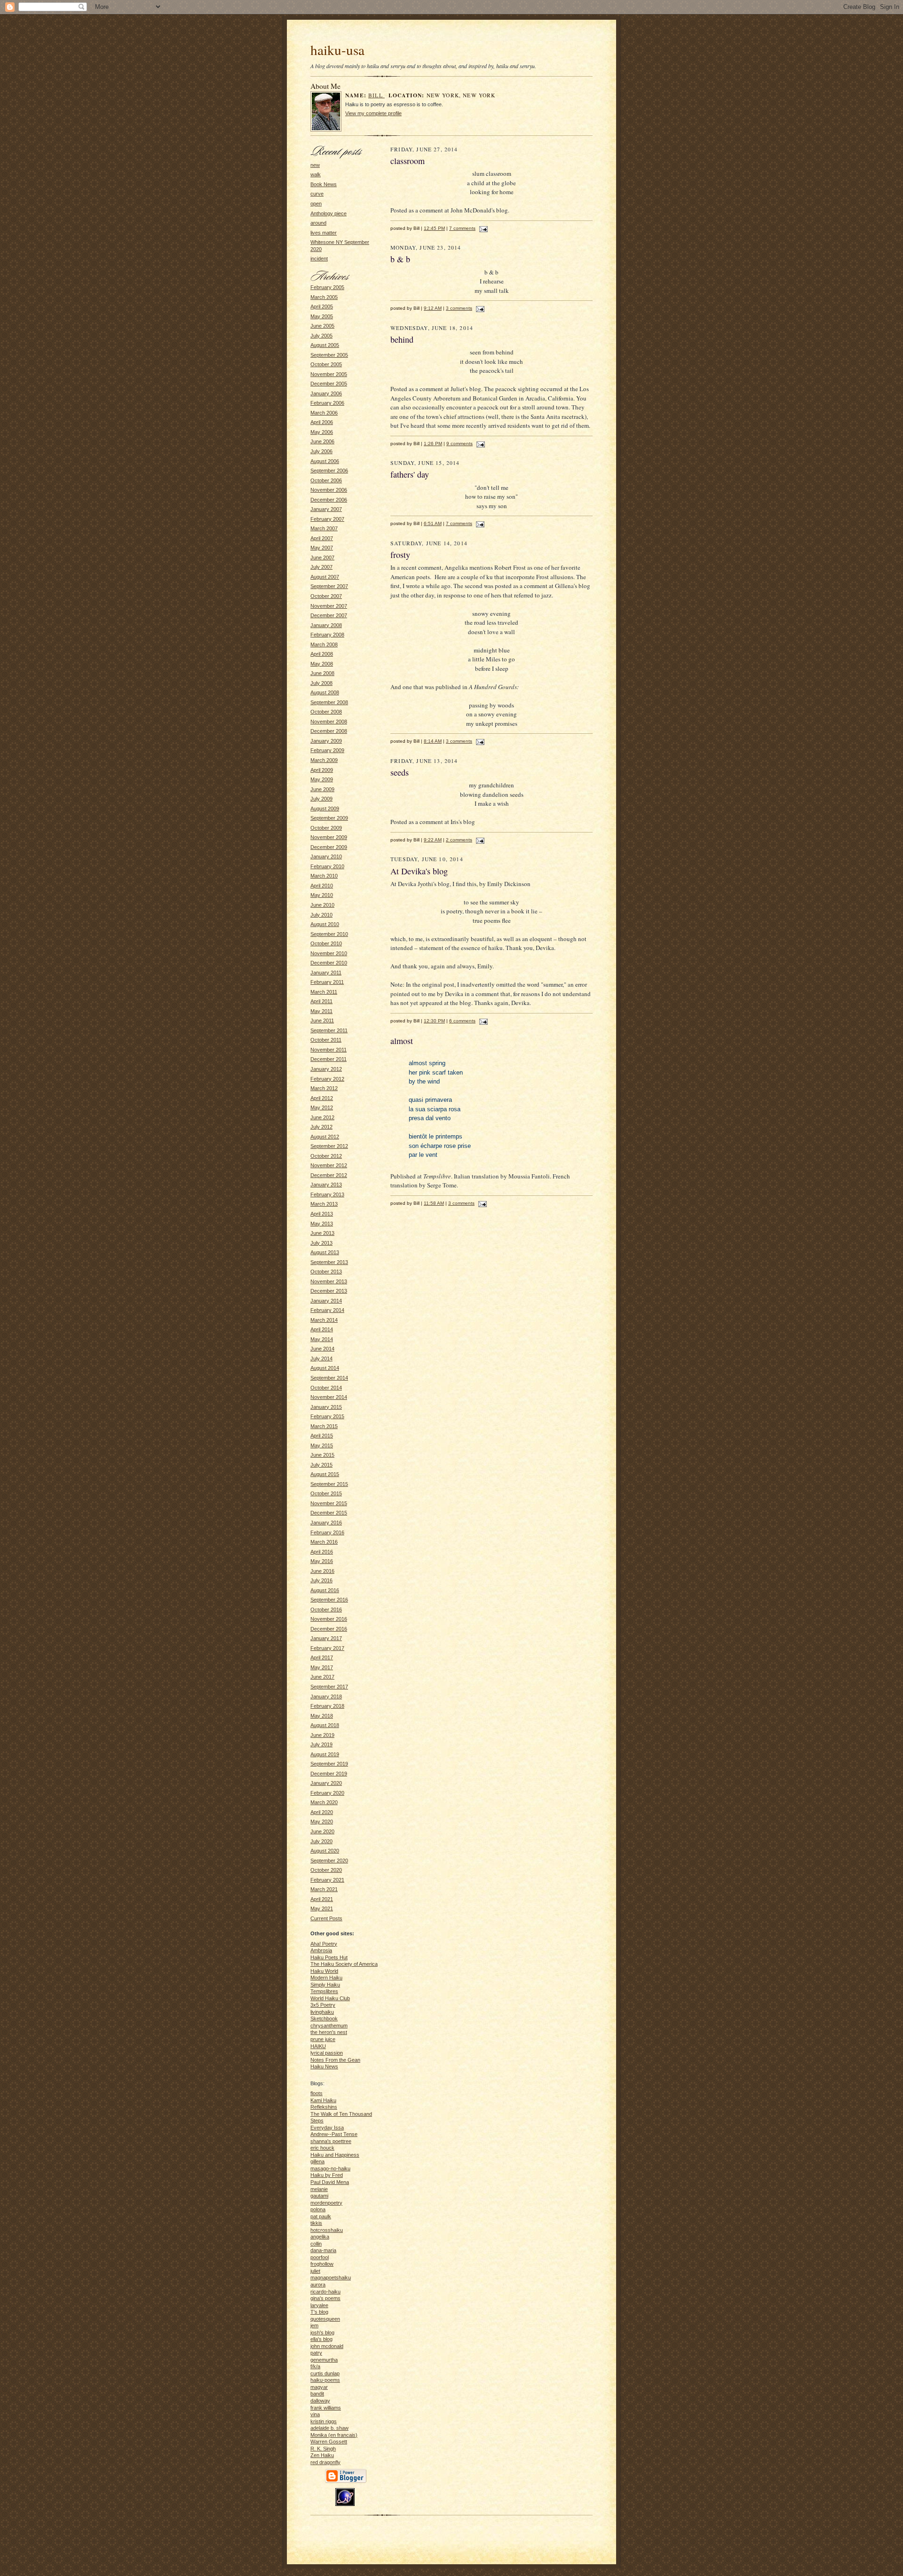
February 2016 (327, 1532)
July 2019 (321, 1744)
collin (316, 2244)
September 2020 (329, 1861)
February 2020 (327, 1793)
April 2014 (322, 1329)
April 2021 (322, 1899)
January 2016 (326, 1523)
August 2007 (325, 577)
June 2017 (322, 1677)
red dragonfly (325, 2462)
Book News (324, 184)
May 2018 (322, 1716)
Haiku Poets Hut (329, 1957)
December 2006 (329, 500)
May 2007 (322, 548)
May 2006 (322, 432)
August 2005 (325, 345)
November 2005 (329, 374)
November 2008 (329, 722)
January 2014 (326, 1301)
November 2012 (329, 1165)
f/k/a (315, 2366)
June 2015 (322, 1455)
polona (318, 2209)
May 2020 (322, 1822)
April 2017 (322, 1657)
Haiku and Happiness (335, 2155)
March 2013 (324, 1204)
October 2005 (326, 364)
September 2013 (329, 1262)
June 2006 (322, 441)
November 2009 (329, 837)
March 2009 (324, 760)
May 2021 (322, 1908)
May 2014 (322, 1339)
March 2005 (324, 297)
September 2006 (329, 471)
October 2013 (326, 1272)
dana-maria (323, 2250)
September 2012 (329, 1146)
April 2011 (321, 1001)
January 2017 (326, 1638)
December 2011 (329, 1059)
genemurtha (324, 2360)
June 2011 (322, 1021)
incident (319, 259)
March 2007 (324, 528)
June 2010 (322, 905)
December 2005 (329, 384)
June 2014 (322, 1349)
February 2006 (327, 403)
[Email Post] (482, 228)
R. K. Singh (323, 2449)
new (315, 165)
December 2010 (329, 963)
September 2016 (329, 1600)
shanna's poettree (331, 2141)
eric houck (322, 2148)
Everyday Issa (327, 2128)
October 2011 (326, 1040)
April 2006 (322, 422)
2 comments (459, 840)
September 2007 (329, 586)
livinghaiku (322, 2012)
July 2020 (321, 1841)
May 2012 (322, 1107)
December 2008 (329, 731)
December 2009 (329, 847)
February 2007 (327, 519)
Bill (376, 95)
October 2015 (326, 1493)
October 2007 (326, 596)
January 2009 (326, 741)
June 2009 (322, 789)
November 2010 (329, 953)
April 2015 (322, 1436)
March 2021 (324, 1889)
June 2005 (322, 326)
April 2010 (322, 886)
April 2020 (322, 1812)
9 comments (459, 444)
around (318, 223)
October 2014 (326, 1388)
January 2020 (326, 1783)
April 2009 (322, 770)
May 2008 (322, 664)
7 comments (462, 228)
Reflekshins (324, 2107)
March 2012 (324, 1088)
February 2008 (327, 635)
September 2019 (329, 1764)
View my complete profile (373, 113)
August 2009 (325, 809)
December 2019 (329, 1774)
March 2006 (324, 413)
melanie (319, 2189)
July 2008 (321, 683)
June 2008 (322, 673)
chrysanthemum (329, 2026)
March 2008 (324, 644)
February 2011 (327, 982)
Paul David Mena (330, 2182)
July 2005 (321, 336)
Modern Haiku (326, 1978)
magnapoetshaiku (331, 2278)
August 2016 (325, 1590)
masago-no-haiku (330, 2168)
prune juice (323, 2039)
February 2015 (327, 1416)
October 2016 (326, 1610)
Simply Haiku (325, 1985)
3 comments (459, 308)
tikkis (316, 2223)
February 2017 (327, 1648)
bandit (317, 2394)
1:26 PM (433, 444)
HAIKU (318, 2046)
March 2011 (324, 992)
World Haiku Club (330, 1998)
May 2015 (322, 1445)
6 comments (462, 1021)
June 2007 (322, 558)
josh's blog (322, 2333)
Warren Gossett (329, 2442)
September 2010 (329, 934)
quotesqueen (325, 2319)
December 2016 (329, 1629)
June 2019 (322, 1735)
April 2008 (322, 654)
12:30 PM (434, 1021)
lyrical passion (327, 2053)
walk (316, 174)
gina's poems (325, 2298)
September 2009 (329, 818)
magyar (319, 2387)
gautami (319, 2196)
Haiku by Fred (327, 2175)
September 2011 (329, 1030)
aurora (318, 2285)
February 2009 (327, 750)
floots (317, 2093)
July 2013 (321, 1243)
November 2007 (329, 606)
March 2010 (324, 876)
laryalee (319, 2305)
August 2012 (325, 1137)
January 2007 (326, 509)
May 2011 (321, 1011)
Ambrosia (321, 1950)
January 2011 (326, 973)
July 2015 (321, 1465)
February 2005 (327, 287)
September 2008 (329, 702)
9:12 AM (433, 308)
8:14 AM (433, 741)
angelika (320, 2237)
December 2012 (329, 1175)
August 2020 (325, 1851)
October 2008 (326, 712)
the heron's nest (329, 2032)
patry (316, 2353)
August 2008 (325, 692)
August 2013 (325, 1252)
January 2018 (326, 1696)
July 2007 (321, 567)
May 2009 (322, 779)
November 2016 (329, 1619)
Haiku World (324, 1971)
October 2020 (326, 1870)
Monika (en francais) (334, 2435)
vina (315, 2414)
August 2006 (325, 461)
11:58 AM (434, 1203)
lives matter (324, 233)
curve (317, 194)
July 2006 (321, 451)
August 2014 (325, 1368)
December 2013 (329, 1291)
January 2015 (326, 1407)
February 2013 (327, 1194)
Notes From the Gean (335, 2060)
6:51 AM (433, 523)
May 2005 (322, 316)
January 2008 (326, 625)
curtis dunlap (325, 2373)
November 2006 (329, 490)
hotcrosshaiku (327, 2230)
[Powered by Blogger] (346, 2482)
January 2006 (326, 393)
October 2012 (326, 1156)
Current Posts (326, 1918)
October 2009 (326, 828)
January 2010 (326, 856)
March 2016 (324, 1542)
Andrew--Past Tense (334, 2134)
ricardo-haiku (325, 2292)
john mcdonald (327, 2346)
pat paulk (321, 2216)
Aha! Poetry (324, 1944)
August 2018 (325, 1725)
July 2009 (321, 799)
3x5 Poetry (323, 2005)
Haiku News (324, 2066)
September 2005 (329, 355)
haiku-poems (325, 2380)
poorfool (320, 2257)
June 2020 (322, 1831)
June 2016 (322, 1571)
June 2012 (322, 1117)
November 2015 (329, 1503)
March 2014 (324, 1320)
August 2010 (325, 924)
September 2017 (329, 1687)
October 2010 (326, 943)
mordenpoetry (326, 2203)
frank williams (326, 2408)
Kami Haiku (323, 2100)
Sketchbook (324, 2018)
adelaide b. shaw (329, 2428)
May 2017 (322, 1667)
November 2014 (329, 1397)
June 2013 (322, 1233)
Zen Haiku (322, 2455)
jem (314, 2325)
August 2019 (325, 1754)
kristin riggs (324, 2421)
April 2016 (322, 1552)
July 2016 (321, 1580)
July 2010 (321, 915)
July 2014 (321, 1359)
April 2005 (322, 306)
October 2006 (326, 480)
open (316, 204)
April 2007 (322, 538)
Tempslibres (324, 1991)
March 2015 (324, 1426)
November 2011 (329, 1050)
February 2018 (327, 1706)
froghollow (322, 2264)
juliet (315, 2271)
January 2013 (326, 1185)
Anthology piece (329, 213)
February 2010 (327, 866)
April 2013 (322, 1214)
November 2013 (329, 1281)
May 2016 (322, 1561)
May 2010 (322, 895)
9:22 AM (433, 840)
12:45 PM (434, 228)
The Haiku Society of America (344, 1964)
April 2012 (322, 1098)
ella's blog (321, 2339)
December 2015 (329, 1513)
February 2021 (327, 1880)
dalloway (320, 2401)
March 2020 (324, 1802)
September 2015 (329, 1484)
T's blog (319, 2312)
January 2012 (326, 1069)
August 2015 (325, 1474)
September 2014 (329, 1378)
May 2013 (322, 1224)
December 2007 (329, 615)
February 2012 (327, 1079)
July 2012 (321, 1127)
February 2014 (327, 1310)
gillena (317, 2161)
